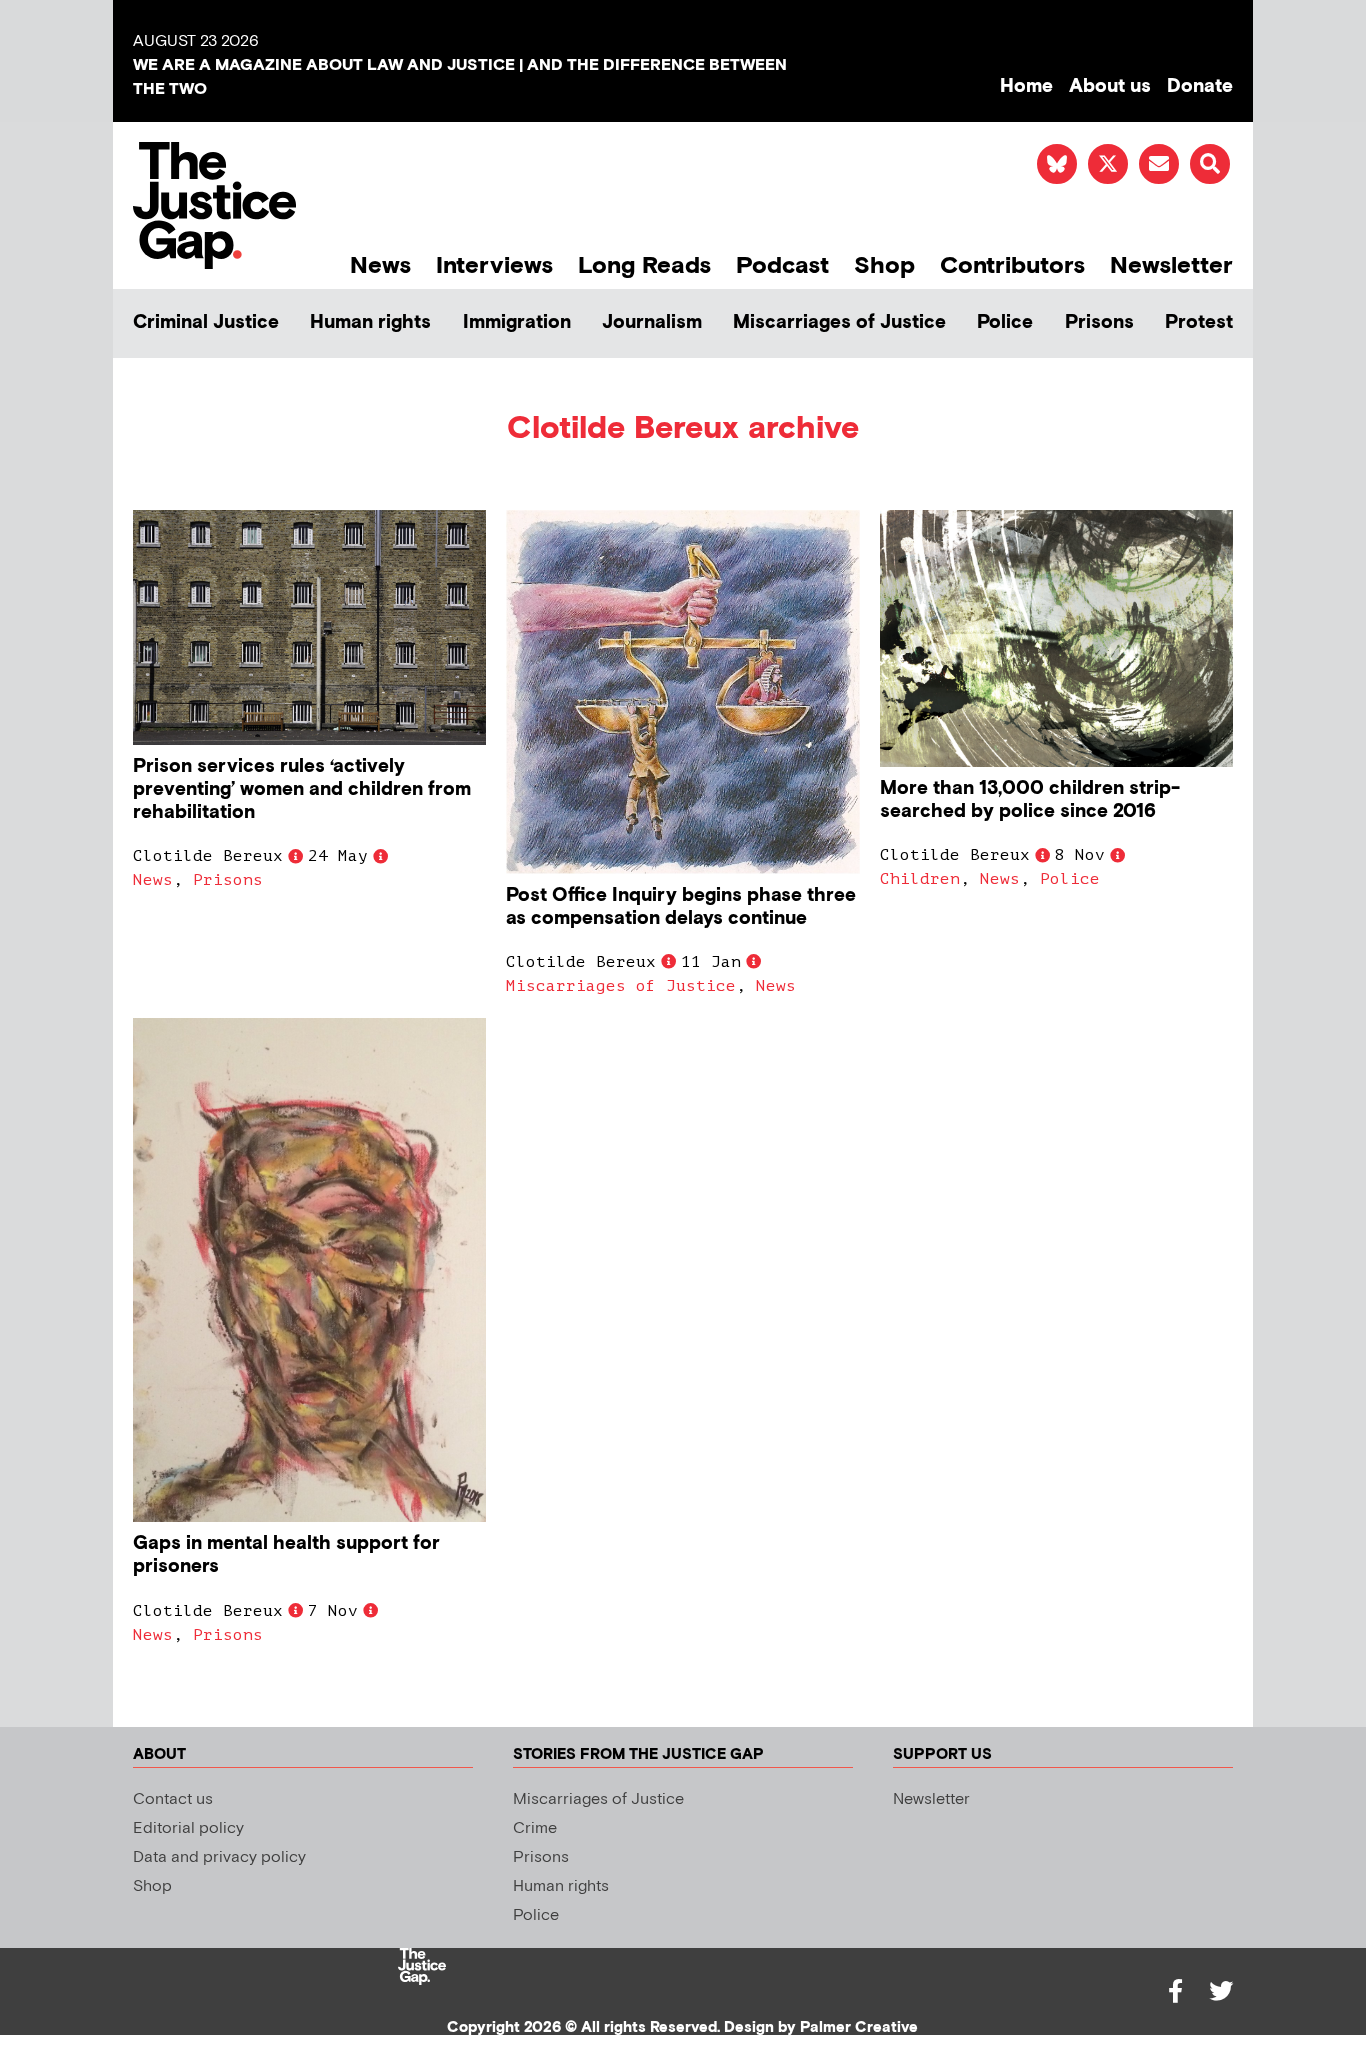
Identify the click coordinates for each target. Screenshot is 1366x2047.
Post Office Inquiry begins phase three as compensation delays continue (681, 907)
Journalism (652, 322)
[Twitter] (1221, 1991)
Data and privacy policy (219, 1857)
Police (1005, 322)
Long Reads (644, 265)
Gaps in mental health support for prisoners (286, 1555)
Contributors (1012, 265)
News (380, 265)
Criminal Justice (206, 322)
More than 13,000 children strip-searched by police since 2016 (1030, 800)
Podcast (782, 265)
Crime (535, 1828)
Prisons (1099, 322)
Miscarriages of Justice (839, 322)
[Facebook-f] (1175, 1991)
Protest (1199, 322)
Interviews (494, 265)
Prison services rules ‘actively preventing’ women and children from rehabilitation (302, 789)
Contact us (173, 1799)
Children (920, 879)
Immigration (517, 322)
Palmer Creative (859, 2027)
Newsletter (1171, 265)
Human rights (370, 322)
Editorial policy (188, 1828)
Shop (884, 265)
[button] (1210, 164)
